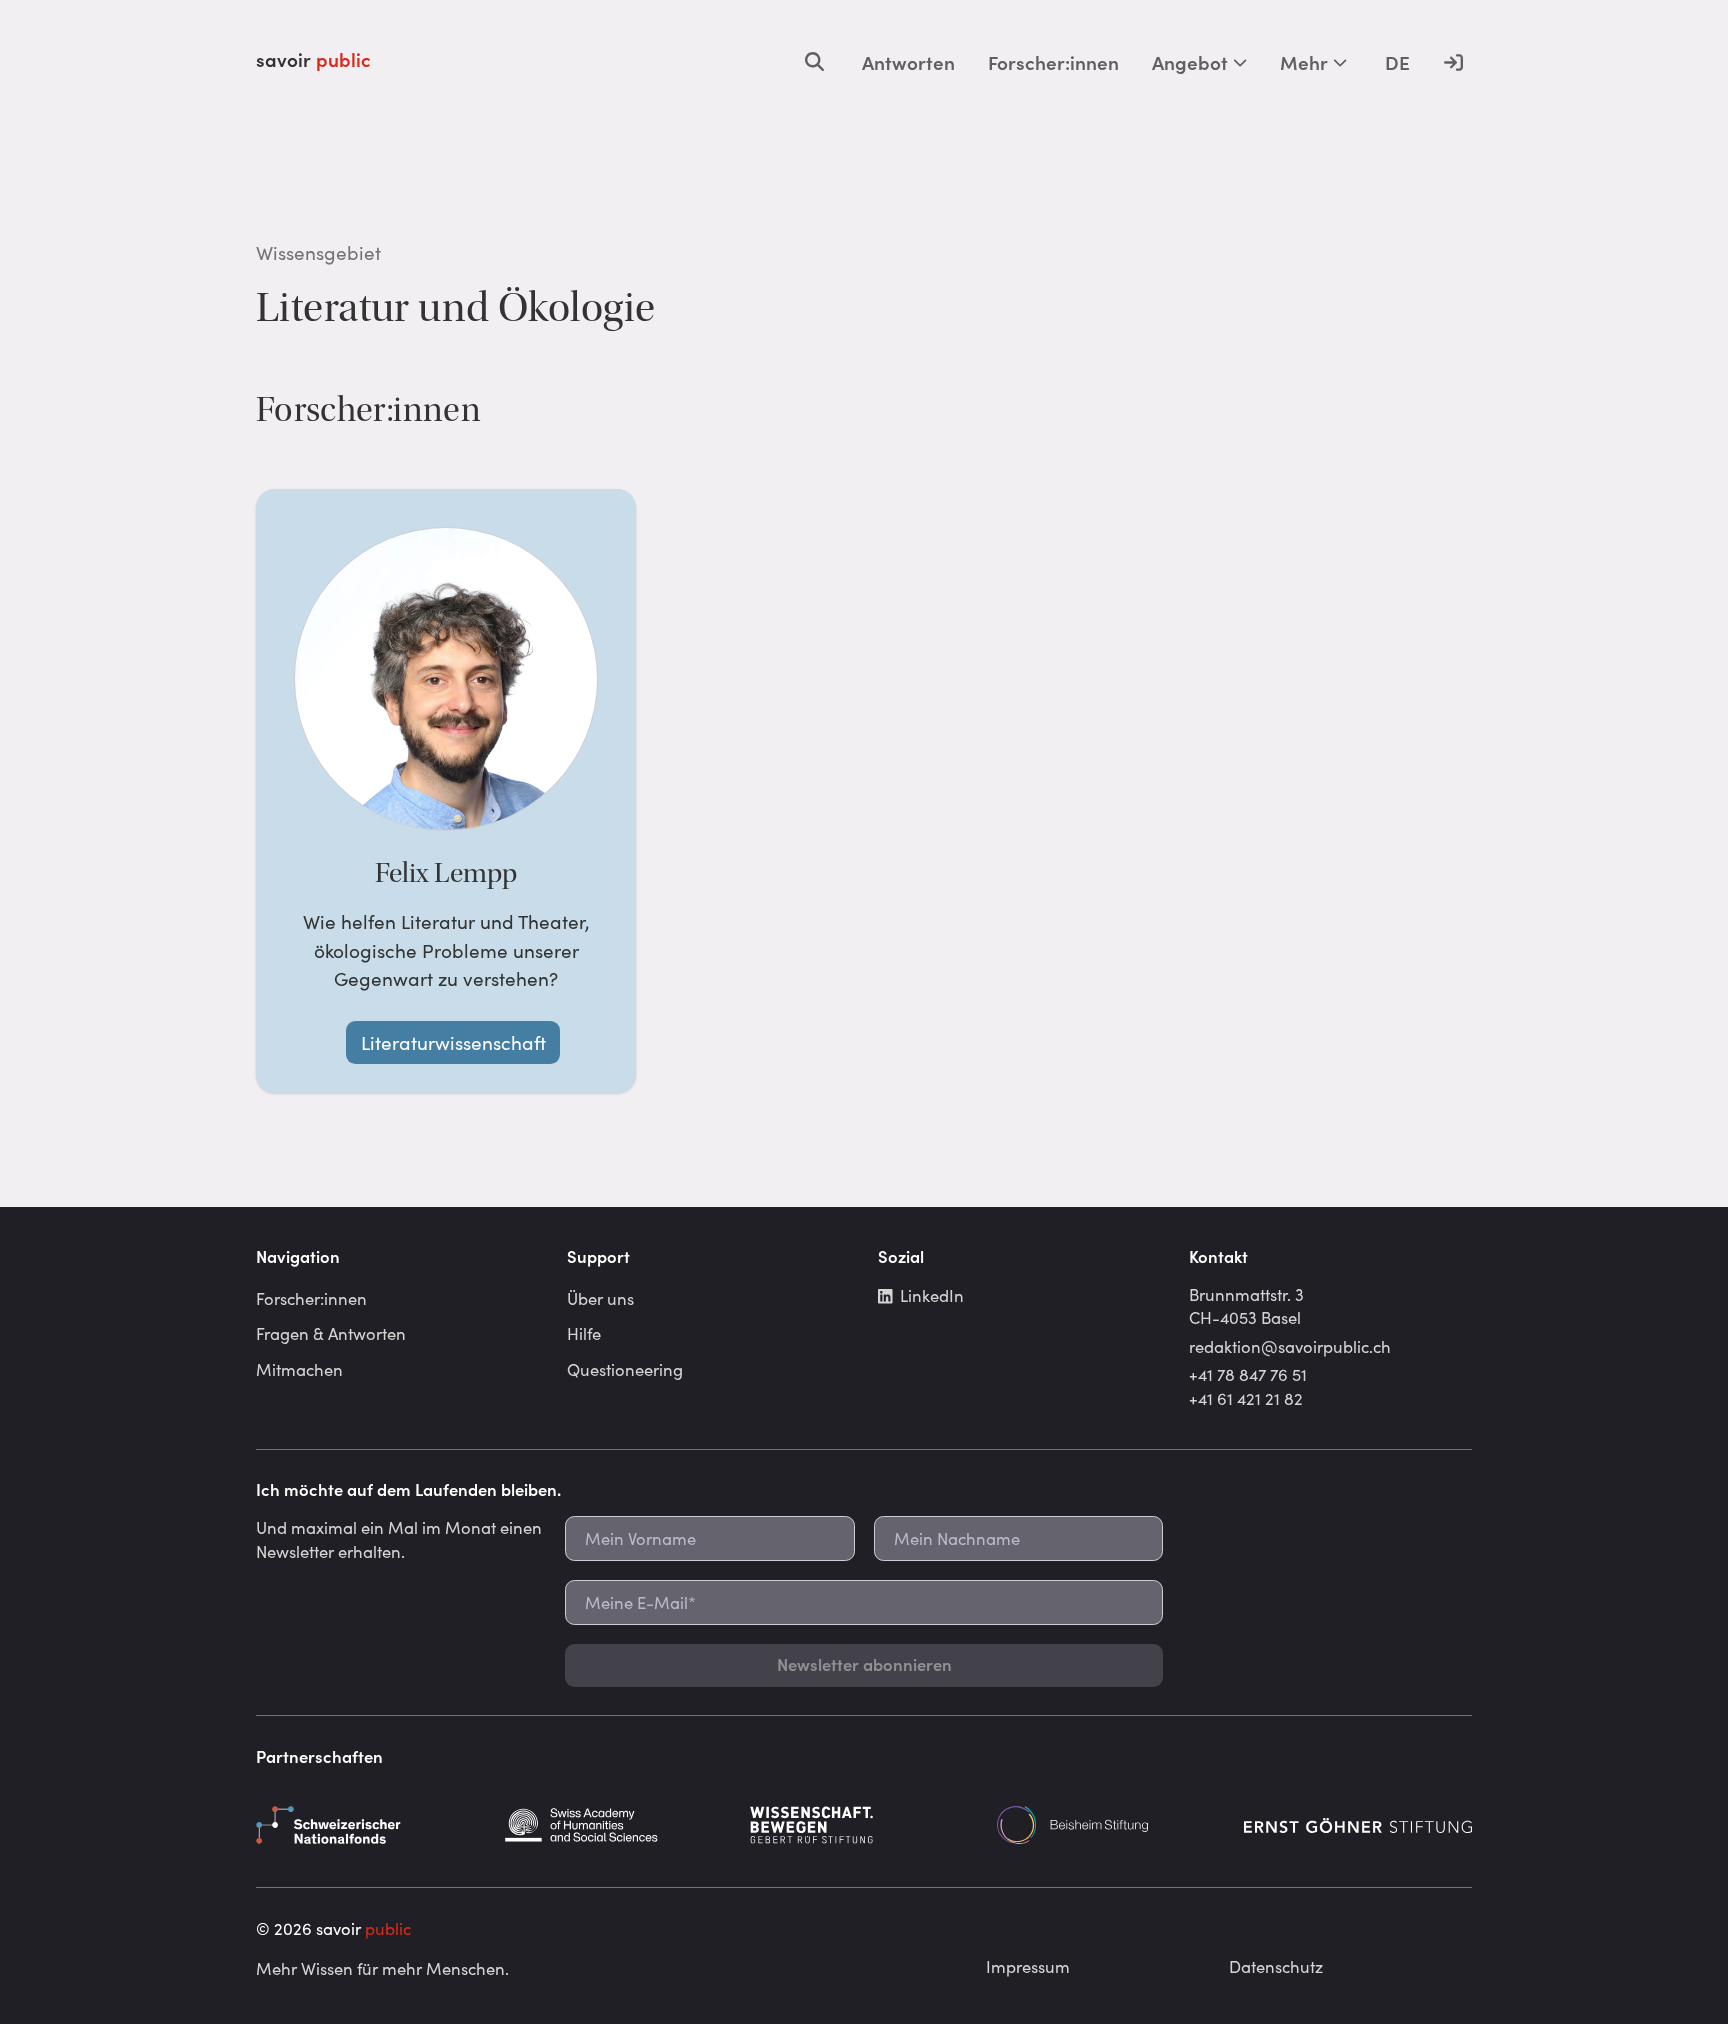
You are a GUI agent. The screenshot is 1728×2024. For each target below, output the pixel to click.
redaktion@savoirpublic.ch (1290, 1346)
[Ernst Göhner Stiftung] (1358, 1825)
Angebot (1190, 62)
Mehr (1304, 62)
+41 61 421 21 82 (1246, 1398)
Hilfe (584, 1333)
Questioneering (625, 1369)
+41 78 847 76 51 (1248, 1374)
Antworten (908, 62)
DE (1397, 62)
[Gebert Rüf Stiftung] (864, 1825)
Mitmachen (299, 1369)
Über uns (600, 1298)
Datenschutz (1276, 1966)
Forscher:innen (1053, 62)
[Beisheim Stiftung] (1111, 1825)
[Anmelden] (1453, 62)
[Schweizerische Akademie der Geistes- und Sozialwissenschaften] (617, 1825)
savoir (313, 59)
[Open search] (814, 62)
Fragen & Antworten (331, 1333)
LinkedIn (932, 1295)
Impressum (1028, 1966)
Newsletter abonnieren (864, 1664)
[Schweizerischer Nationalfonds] (370, 1825)
